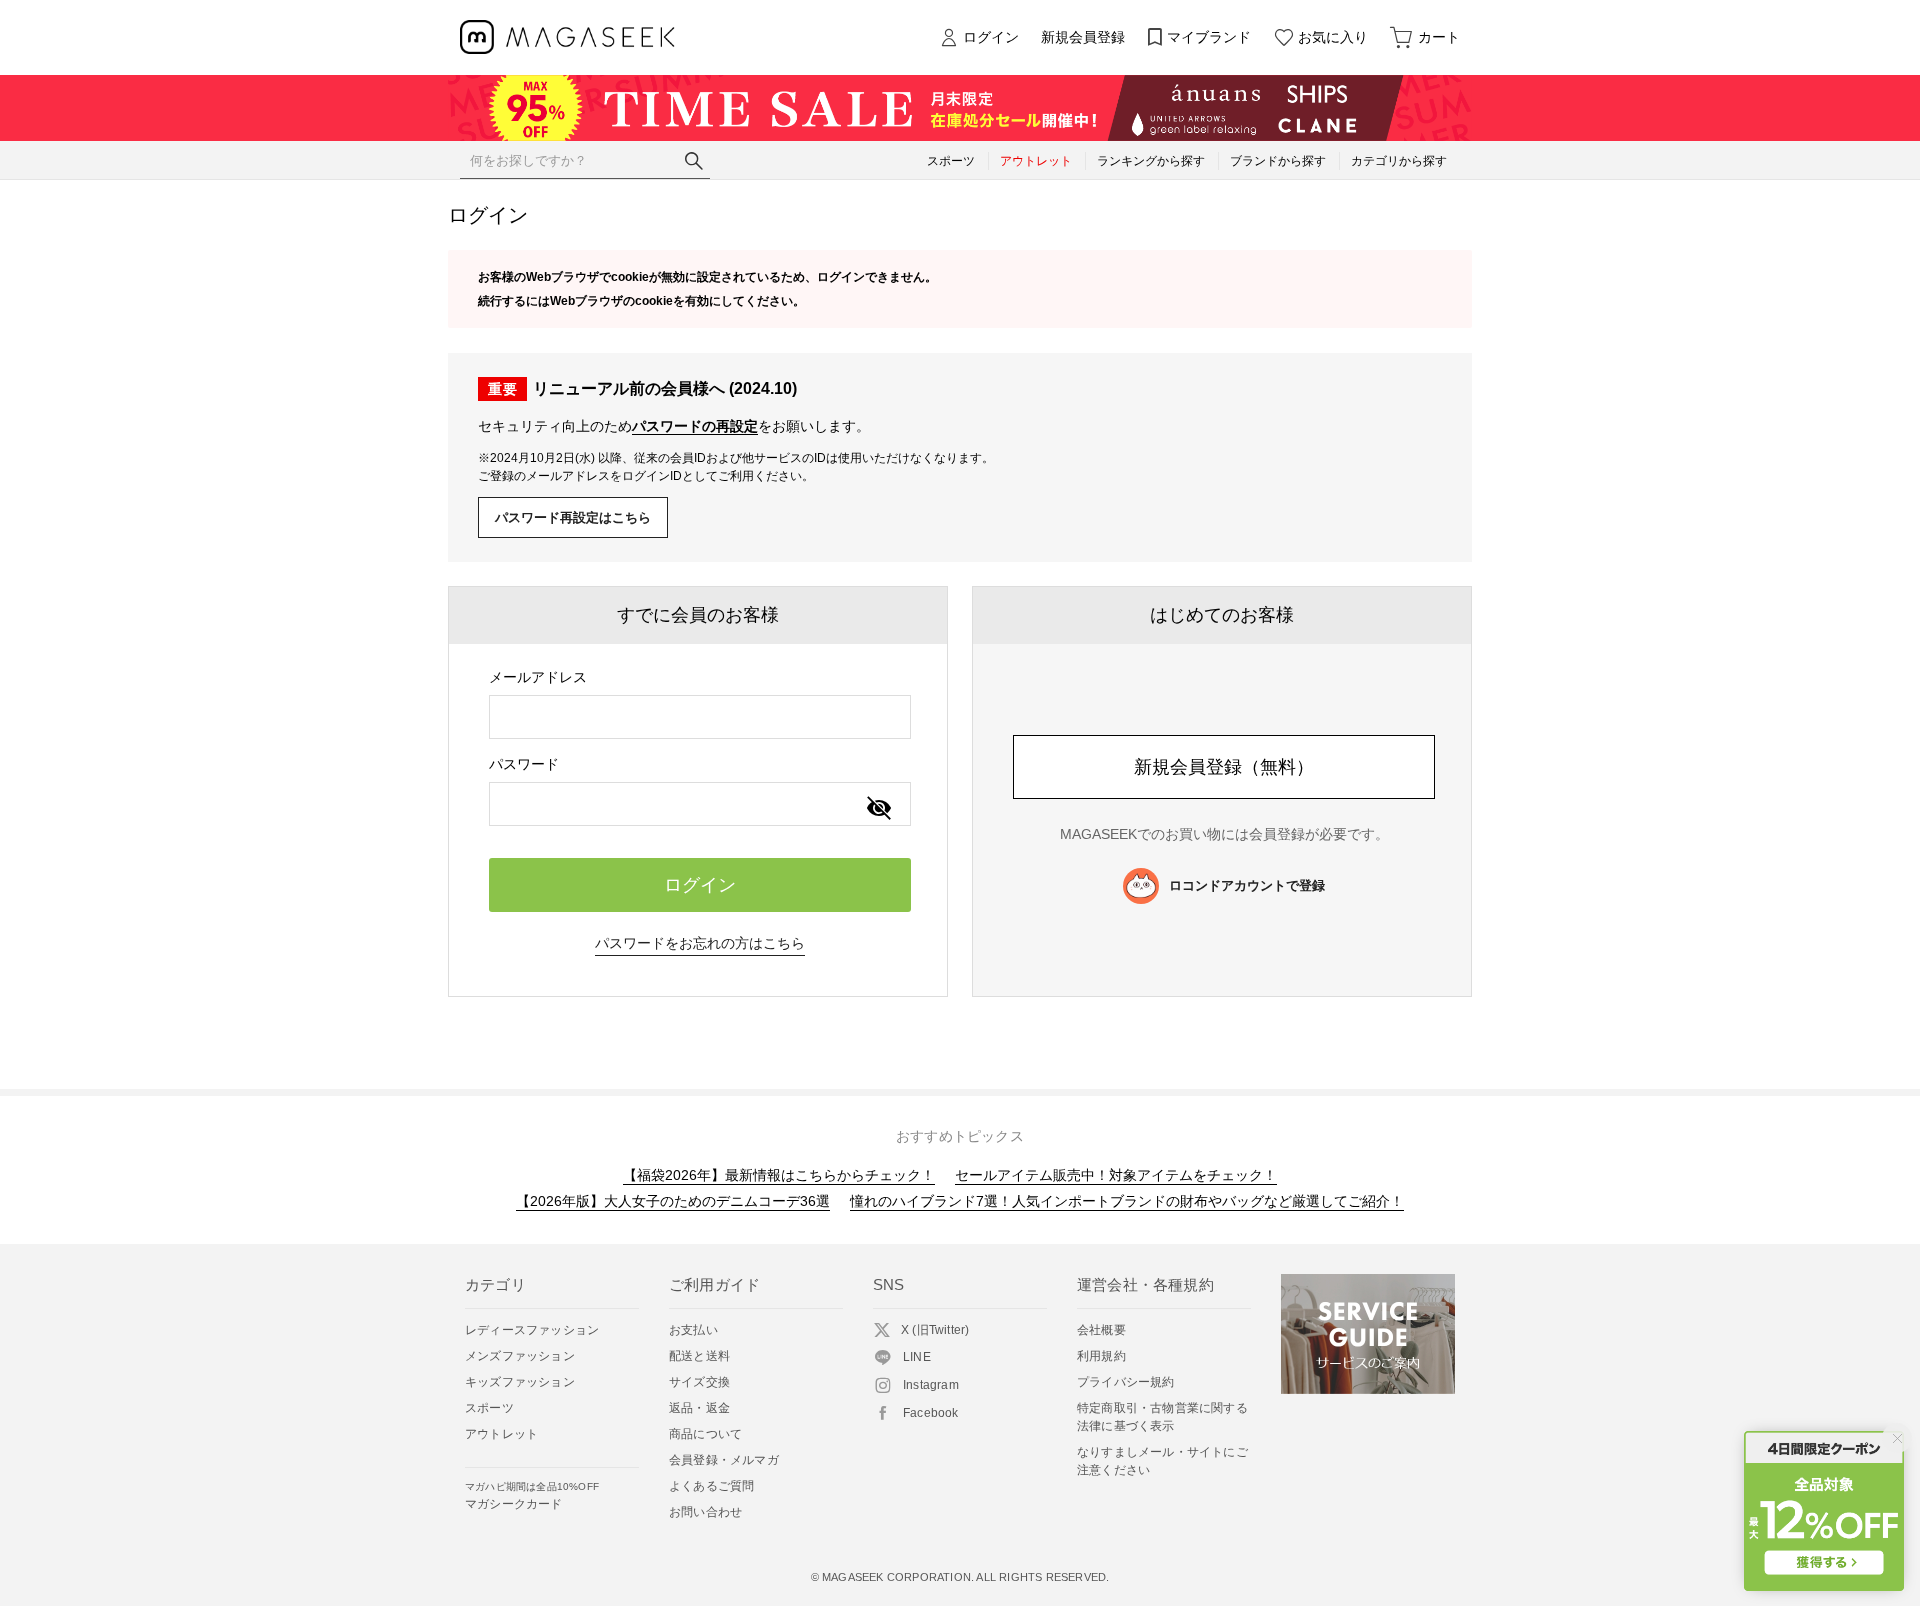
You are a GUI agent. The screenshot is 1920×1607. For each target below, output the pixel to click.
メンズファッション (520, 1356)
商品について (705, 1434)
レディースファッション (532, 1330)
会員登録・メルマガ (724, 1460)
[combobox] (700, 717)
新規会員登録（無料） (1224, 767)
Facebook (931, 1413)
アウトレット (501, 1434)
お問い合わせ (705, 1512)
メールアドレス (538, 677)
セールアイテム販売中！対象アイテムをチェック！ (1116, 1175)
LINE (917, 1357)
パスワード (524, 764)
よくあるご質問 (711, 1486)
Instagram (931, 1385)
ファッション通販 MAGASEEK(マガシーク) (567, 37)
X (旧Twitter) (935, 1330)
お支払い (693, 1330)
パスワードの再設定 (695, 426)
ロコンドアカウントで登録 (1247, 885)
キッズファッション (520, 1382)
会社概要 (1101, 1330)
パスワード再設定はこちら (573, 517)
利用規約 (1101, 1356)
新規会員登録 (1083, 37)
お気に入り (1333, 37)
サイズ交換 (699, 1382)
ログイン (991, 37)
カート (1439, 37)
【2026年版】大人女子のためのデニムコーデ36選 (673, 1201)
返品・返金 (699, 1408)
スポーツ (489, 1408)
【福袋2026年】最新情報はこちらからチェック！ (779, 1175)
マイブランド (1209, 37)
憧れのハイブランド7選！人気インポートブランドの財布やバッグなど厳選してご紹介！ (1127, 1201)
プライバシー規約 (1126, 1382)
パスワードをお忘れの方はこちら (700, 943)
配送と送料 (699, 1356)
